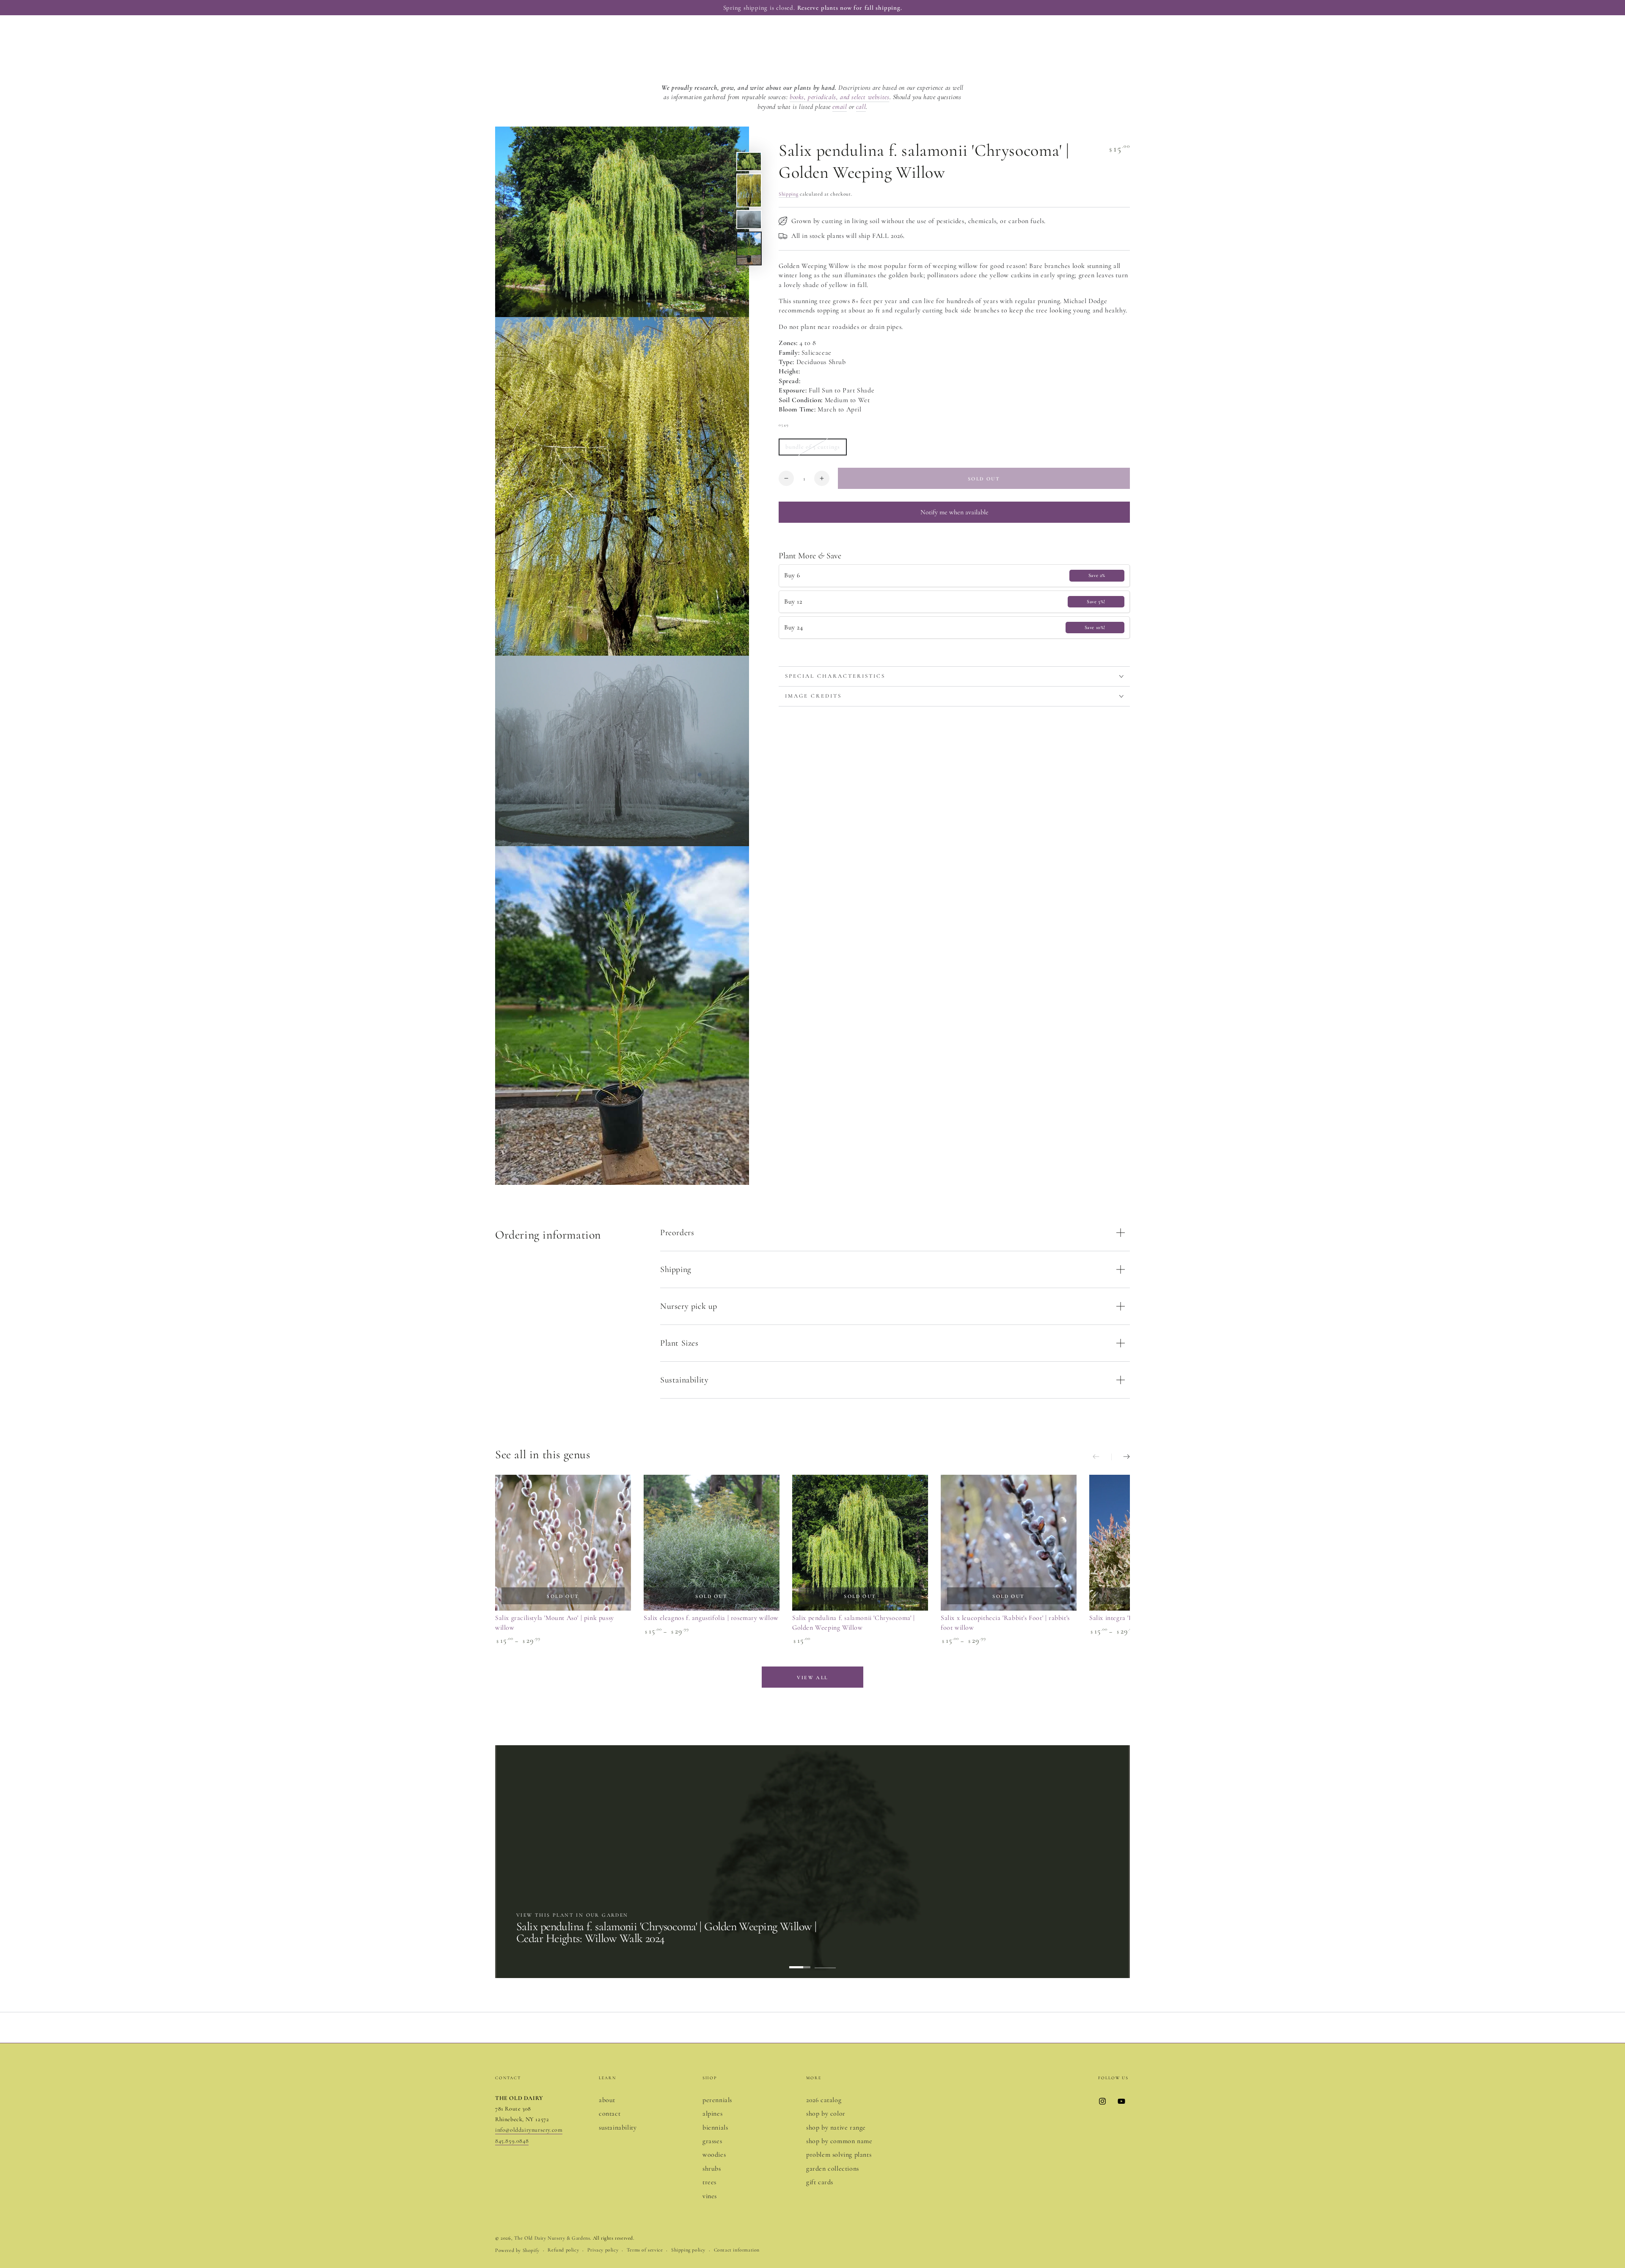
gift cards (820, 2182)
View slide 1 (800, 1961)
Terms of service (645, 2250)
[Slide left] (1102, 1457)
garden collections (833, 2169)
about (607, 2100)
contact (610, 2113)
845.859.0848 (512, 2141)
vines (710, 2196)
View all (812, 1678)
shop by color (826, 2113)
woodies (714, 2155)
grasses (712, 2141)
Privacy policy (603, 2250)
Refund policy (563, 2250)
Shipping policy (688, 2250)
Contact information (737, 2250)
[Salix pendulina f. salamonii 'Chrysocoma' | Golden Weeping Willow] (860, 1543)
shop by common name (839, 2141)
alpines (712, 2113)
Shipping (789, 194)
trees (709, 2182)
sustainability (618, 2127)
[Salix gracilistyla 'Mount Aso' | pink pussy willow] (563, 1543)
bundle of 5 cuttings (812, 449)
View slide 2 (825, 1961)
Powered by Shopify (517, 2250)
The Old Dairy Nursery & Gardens (552, 2238)
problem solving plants (839, 2155)
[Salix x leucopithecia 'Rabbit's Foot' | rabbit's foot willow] (1009, 1543)
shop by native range (836, 2127)
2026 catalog (824, 2100)
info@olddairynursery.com (529, 2130)
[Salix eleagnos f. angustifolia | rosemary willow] (712, 1543)
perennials (717, 2100)
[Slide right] (1121, 1457)
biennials (715, 2127)
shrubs (712, 2169)
